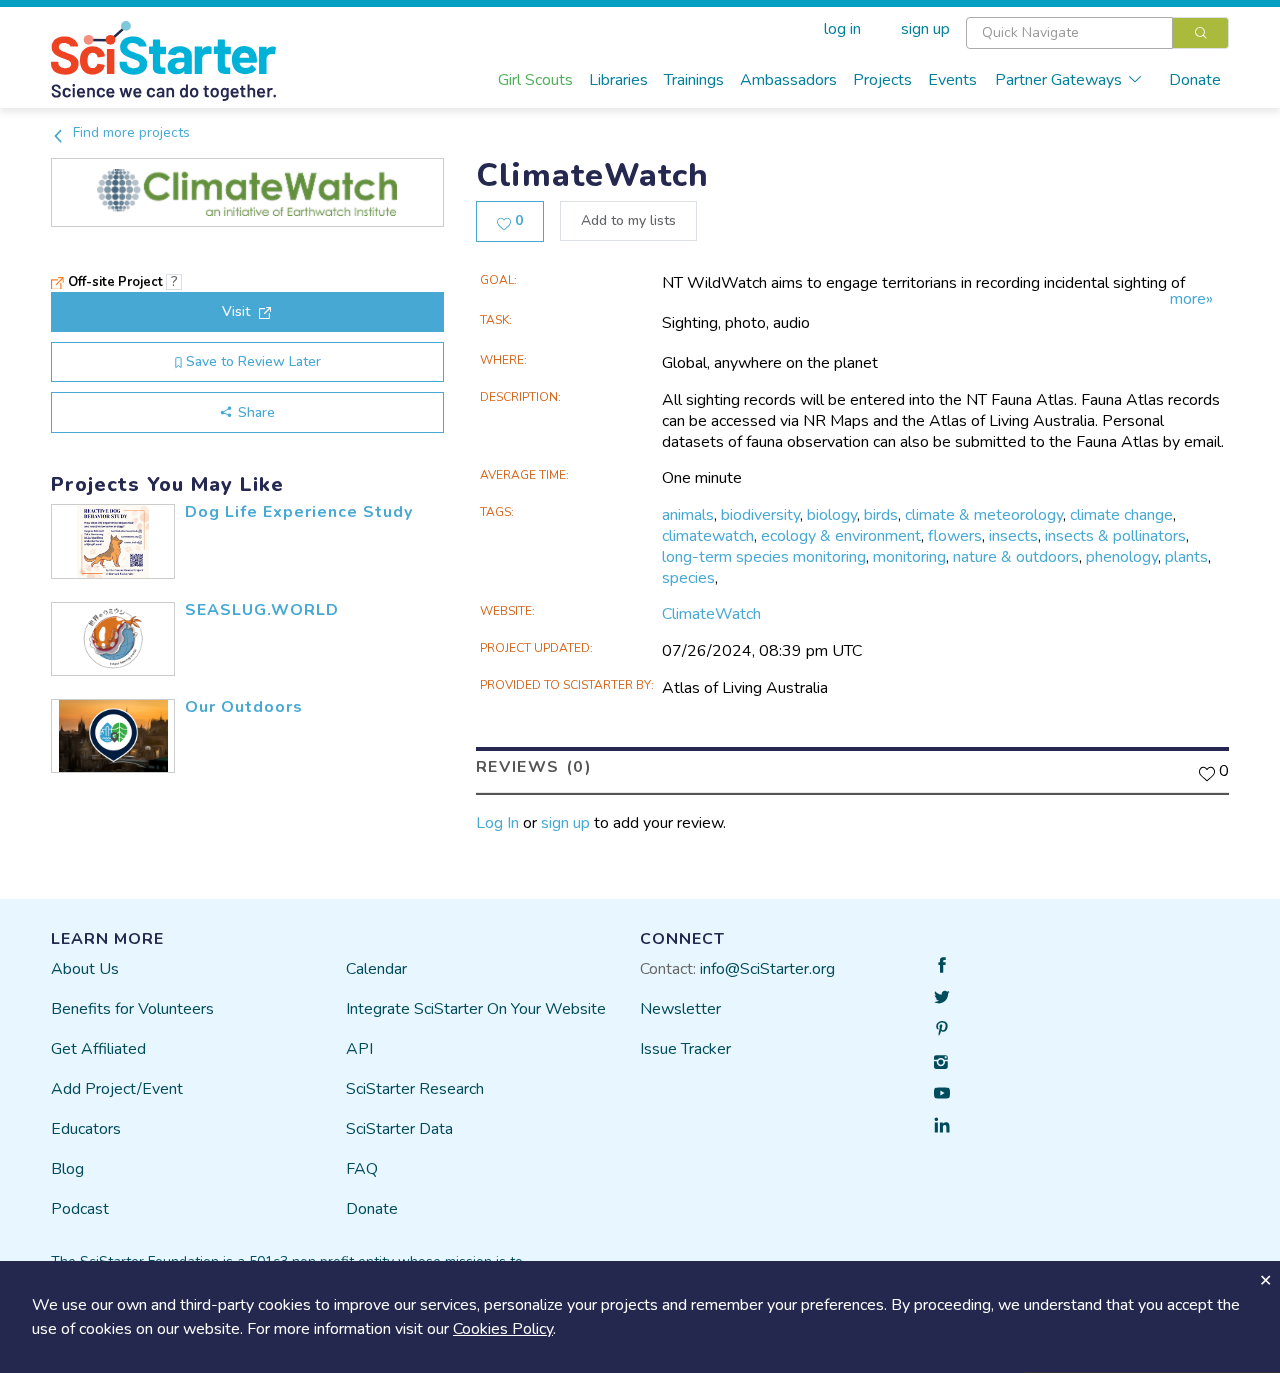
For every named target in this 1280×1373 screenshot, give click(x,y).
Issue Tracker (685, 1049)
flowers (955, 536)
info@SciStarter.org (767, 969)
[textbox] (1069, 33)
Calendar (376, 969)
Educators (86, 1129)
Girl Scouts (535, 80)
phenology (1122, 557)
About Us (85, 969)
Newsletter (680, 1009)
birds (881, 515)
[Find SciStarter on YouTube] (942, 1093)
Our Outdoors (244, 707)
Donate (1195, 80)
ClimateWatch (711, 614)
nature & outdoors (1016, 557)
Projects (882, 80)
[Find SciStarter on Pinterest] (942, 1029)
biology (832, 515)
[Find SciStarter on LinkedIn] (942, 1125)
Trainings (694, 80)
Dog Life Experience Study (299, 512)
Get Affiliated (98, 1049)
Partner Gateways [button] (1058, 80)
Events (952, 80)
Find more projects (129, 132)
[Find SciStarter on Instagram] (942, 1061)
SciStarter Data (399, 1129)
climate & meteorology (984, 515)
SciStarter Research (415, 1089)
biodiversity (760, 515)
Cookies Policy (503, 1329)
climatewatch (708, 536)
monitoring (909, 557)
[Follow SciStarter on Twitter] (942, 997)
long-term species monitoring (764, 557)
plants (1186, 557)
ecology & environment (841, 536)
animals (688, 515)
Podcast (80, 1209)
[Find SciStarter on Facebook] (942, 965)
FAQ (362, 1169)
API (359, 1049)
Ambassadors (788, 80)
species (688, 578)
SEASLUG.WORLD (262, 610)
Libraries (618, 80)
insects (1013, 536)
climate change (1121, 515)
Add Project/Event (117, 1089)
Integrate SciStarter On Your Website (476, 1009)
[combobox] (1097, 33)
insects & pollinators (1115, 536)
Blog (67, 1169)
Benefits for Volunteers (132, 1009)
